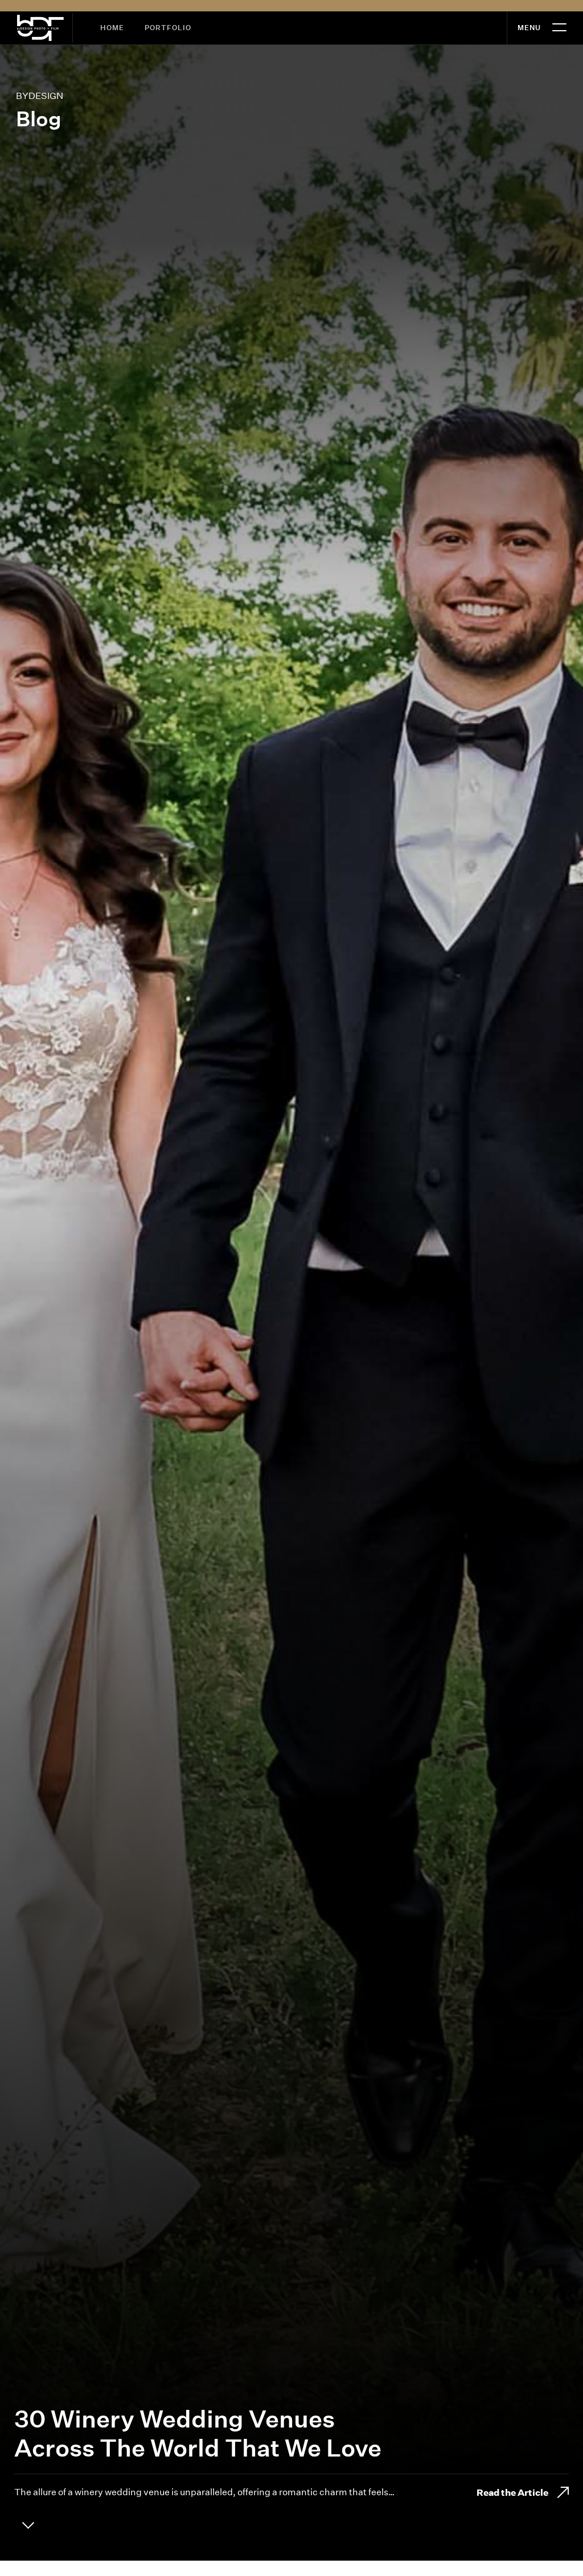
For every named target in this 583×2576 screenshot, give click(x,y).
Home (112, 28)
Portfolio (168, 28)
